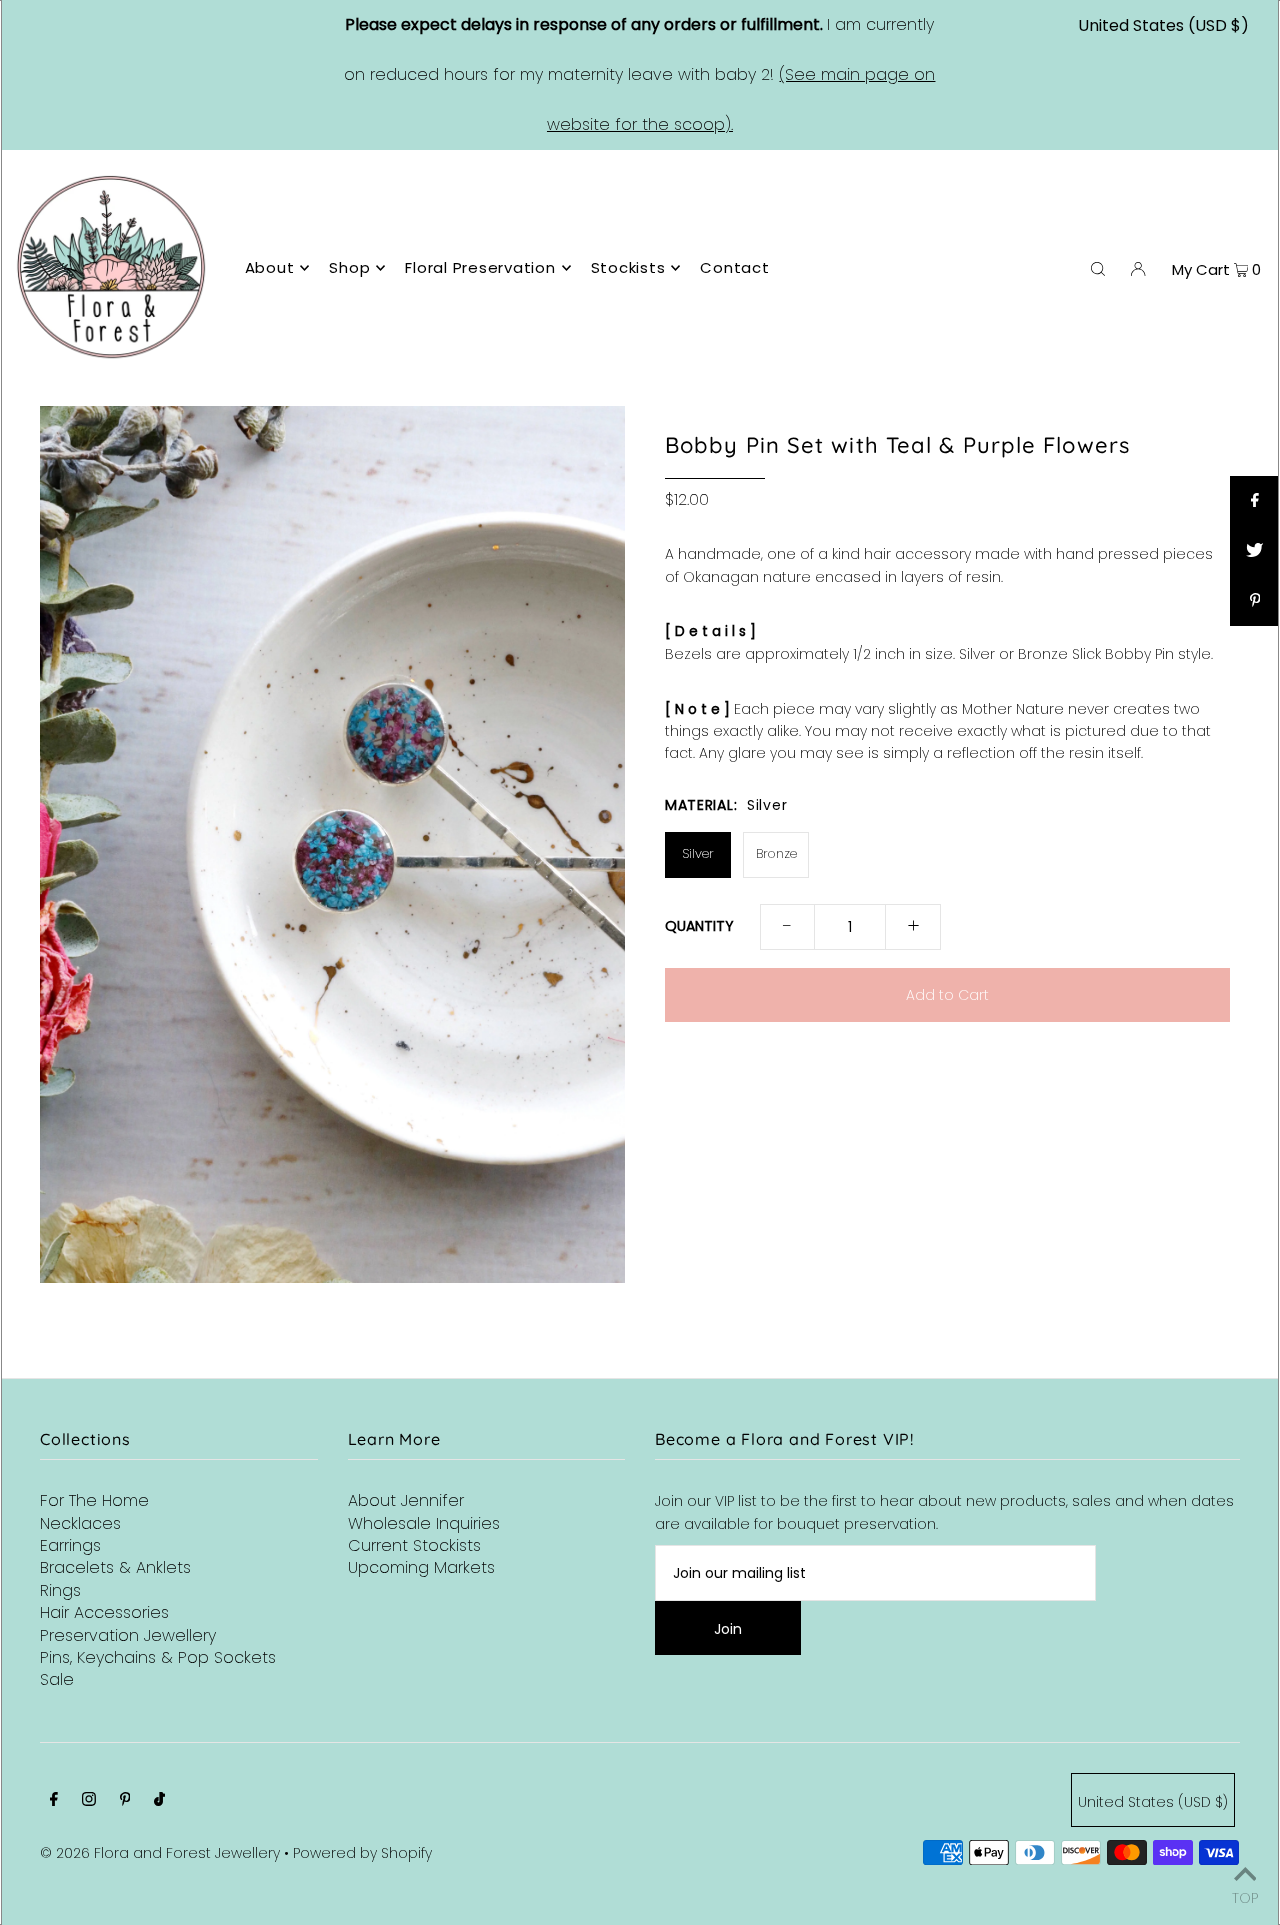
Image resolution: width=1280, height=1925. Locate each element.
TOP (1245, 1896)
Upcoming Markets (421, 1567)
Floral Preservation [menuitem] (480, 267)
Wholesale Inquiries (424, 1523)
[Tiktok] (159, 1801)
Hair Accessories (104, 1612)
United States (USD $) (1163, 25)
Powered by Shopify (362, 1853)
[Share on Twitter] (1255, 551)
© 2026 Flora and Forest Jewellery (160, 1853)
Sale (57, 1679)
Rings (60, 1590)
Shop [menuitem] (349, 267)
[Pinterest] (125, 1801)
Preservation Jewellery (128, 1635)
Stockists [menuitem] (628, 267)
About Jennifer (406, 1500)
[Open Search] (1098, 268)
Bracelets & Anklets (115, 1567)
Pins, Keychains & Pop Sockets (158, 1657)
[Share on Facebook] (1255, 501)
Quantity (699, 926)
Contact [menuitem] (734, 267)
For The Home (94, 1500)
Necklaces (80, 1523)
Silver (698, 853)
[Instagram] (89, 1801)
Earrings (70, 1545)
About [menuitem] (270, 267)
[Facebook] (54, 1801)
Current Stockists (414, 1545)
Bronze (776, 853)
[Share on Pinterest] (1255, 601)
